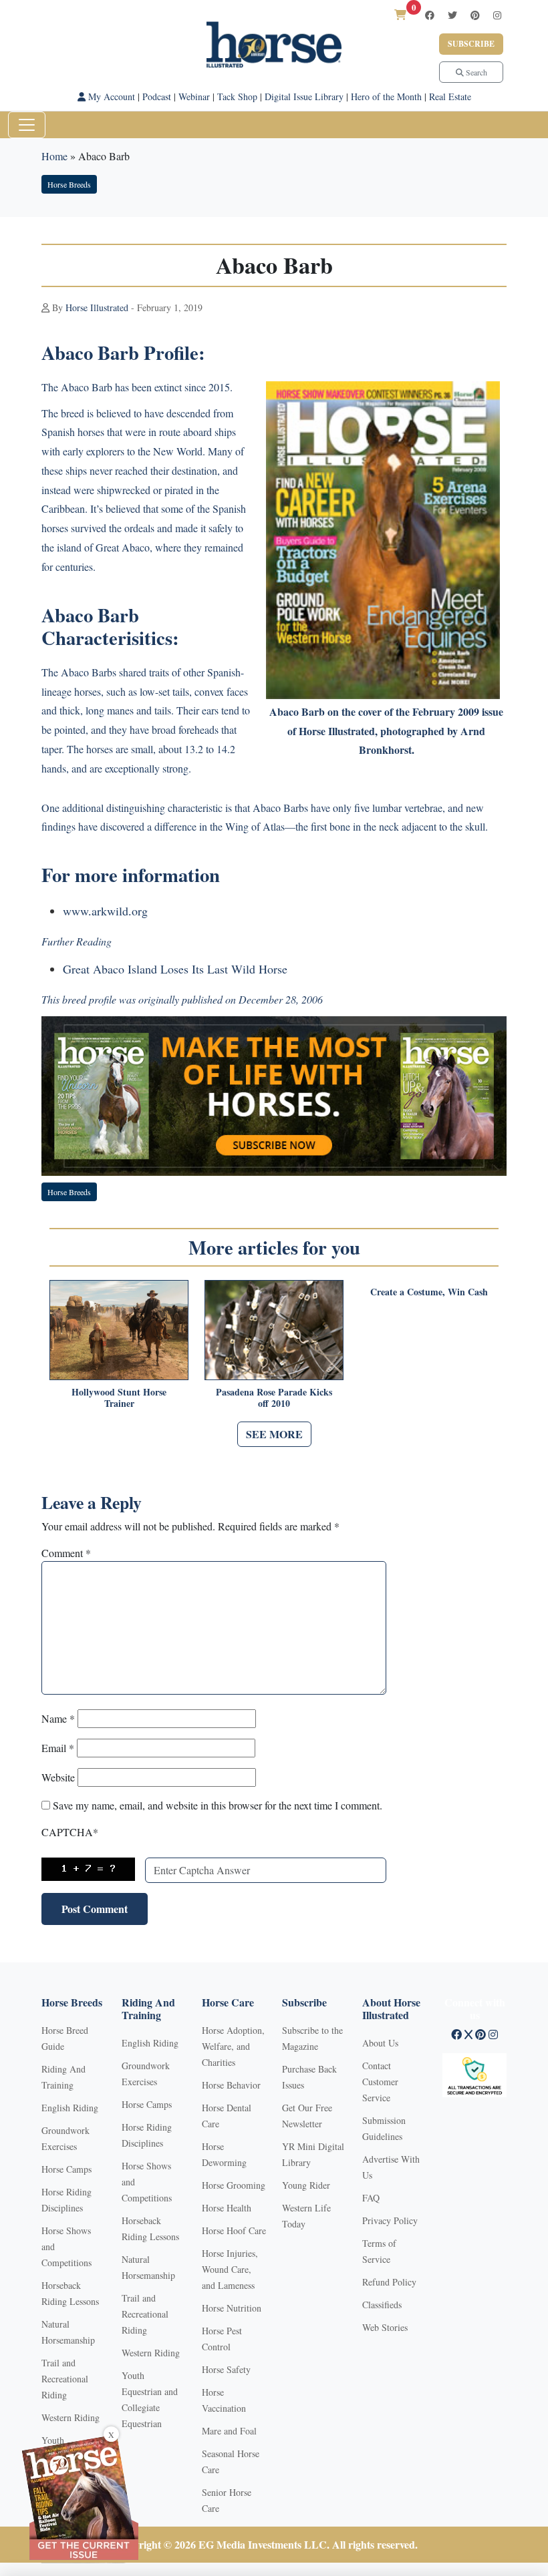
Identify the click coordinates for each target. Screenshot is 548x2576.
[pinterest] (475, 15)
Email (58, 1748)
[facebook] (430, 15)
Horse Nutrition (232, 2308)
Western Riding (71, 2417)
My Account (110, 96)
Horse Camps (66, 2169)
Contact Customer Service (380, 2082)
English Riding (70, 2108)
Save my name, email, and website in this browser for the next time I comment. (218, 1805)
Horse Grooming (234, 2185)
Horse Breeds (69, 184)
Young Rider (306, 2185)
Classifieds (382, 2305)
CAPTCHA (70, 1832)
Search (475, 72)
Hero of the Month (386, 96)
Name (58, 1718)
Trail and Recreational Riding (65, 2379)
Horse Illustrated (97, 307)
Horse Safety (226, 2369)
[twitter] (452, 15)
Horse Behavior (231, 2085)
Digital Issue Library (304, 96)
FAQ (371, 2198)
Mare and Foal (229, 2431)
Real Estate (450, 96)
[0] (400, 14)
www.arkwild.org (105, 911)
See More (274, 1434)
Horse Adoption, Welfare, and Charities (233, 2046)
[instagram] (497, 15)
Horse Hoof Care (234, 2230)
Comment (66, 1553)
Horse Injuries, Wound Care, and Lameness (230, 2269)
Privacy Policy (390, 2220)
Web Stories (385, 2327)
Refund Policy (389, 2282)
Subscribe (471, 44)
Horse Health (227, 2208)
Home (54, 156)
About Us (380, 2043)
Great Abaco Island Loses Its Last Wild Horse (175, 969)
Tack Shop (237, 96)
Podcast (157, 96)
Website (58, 1777)
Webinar (194, 96)
